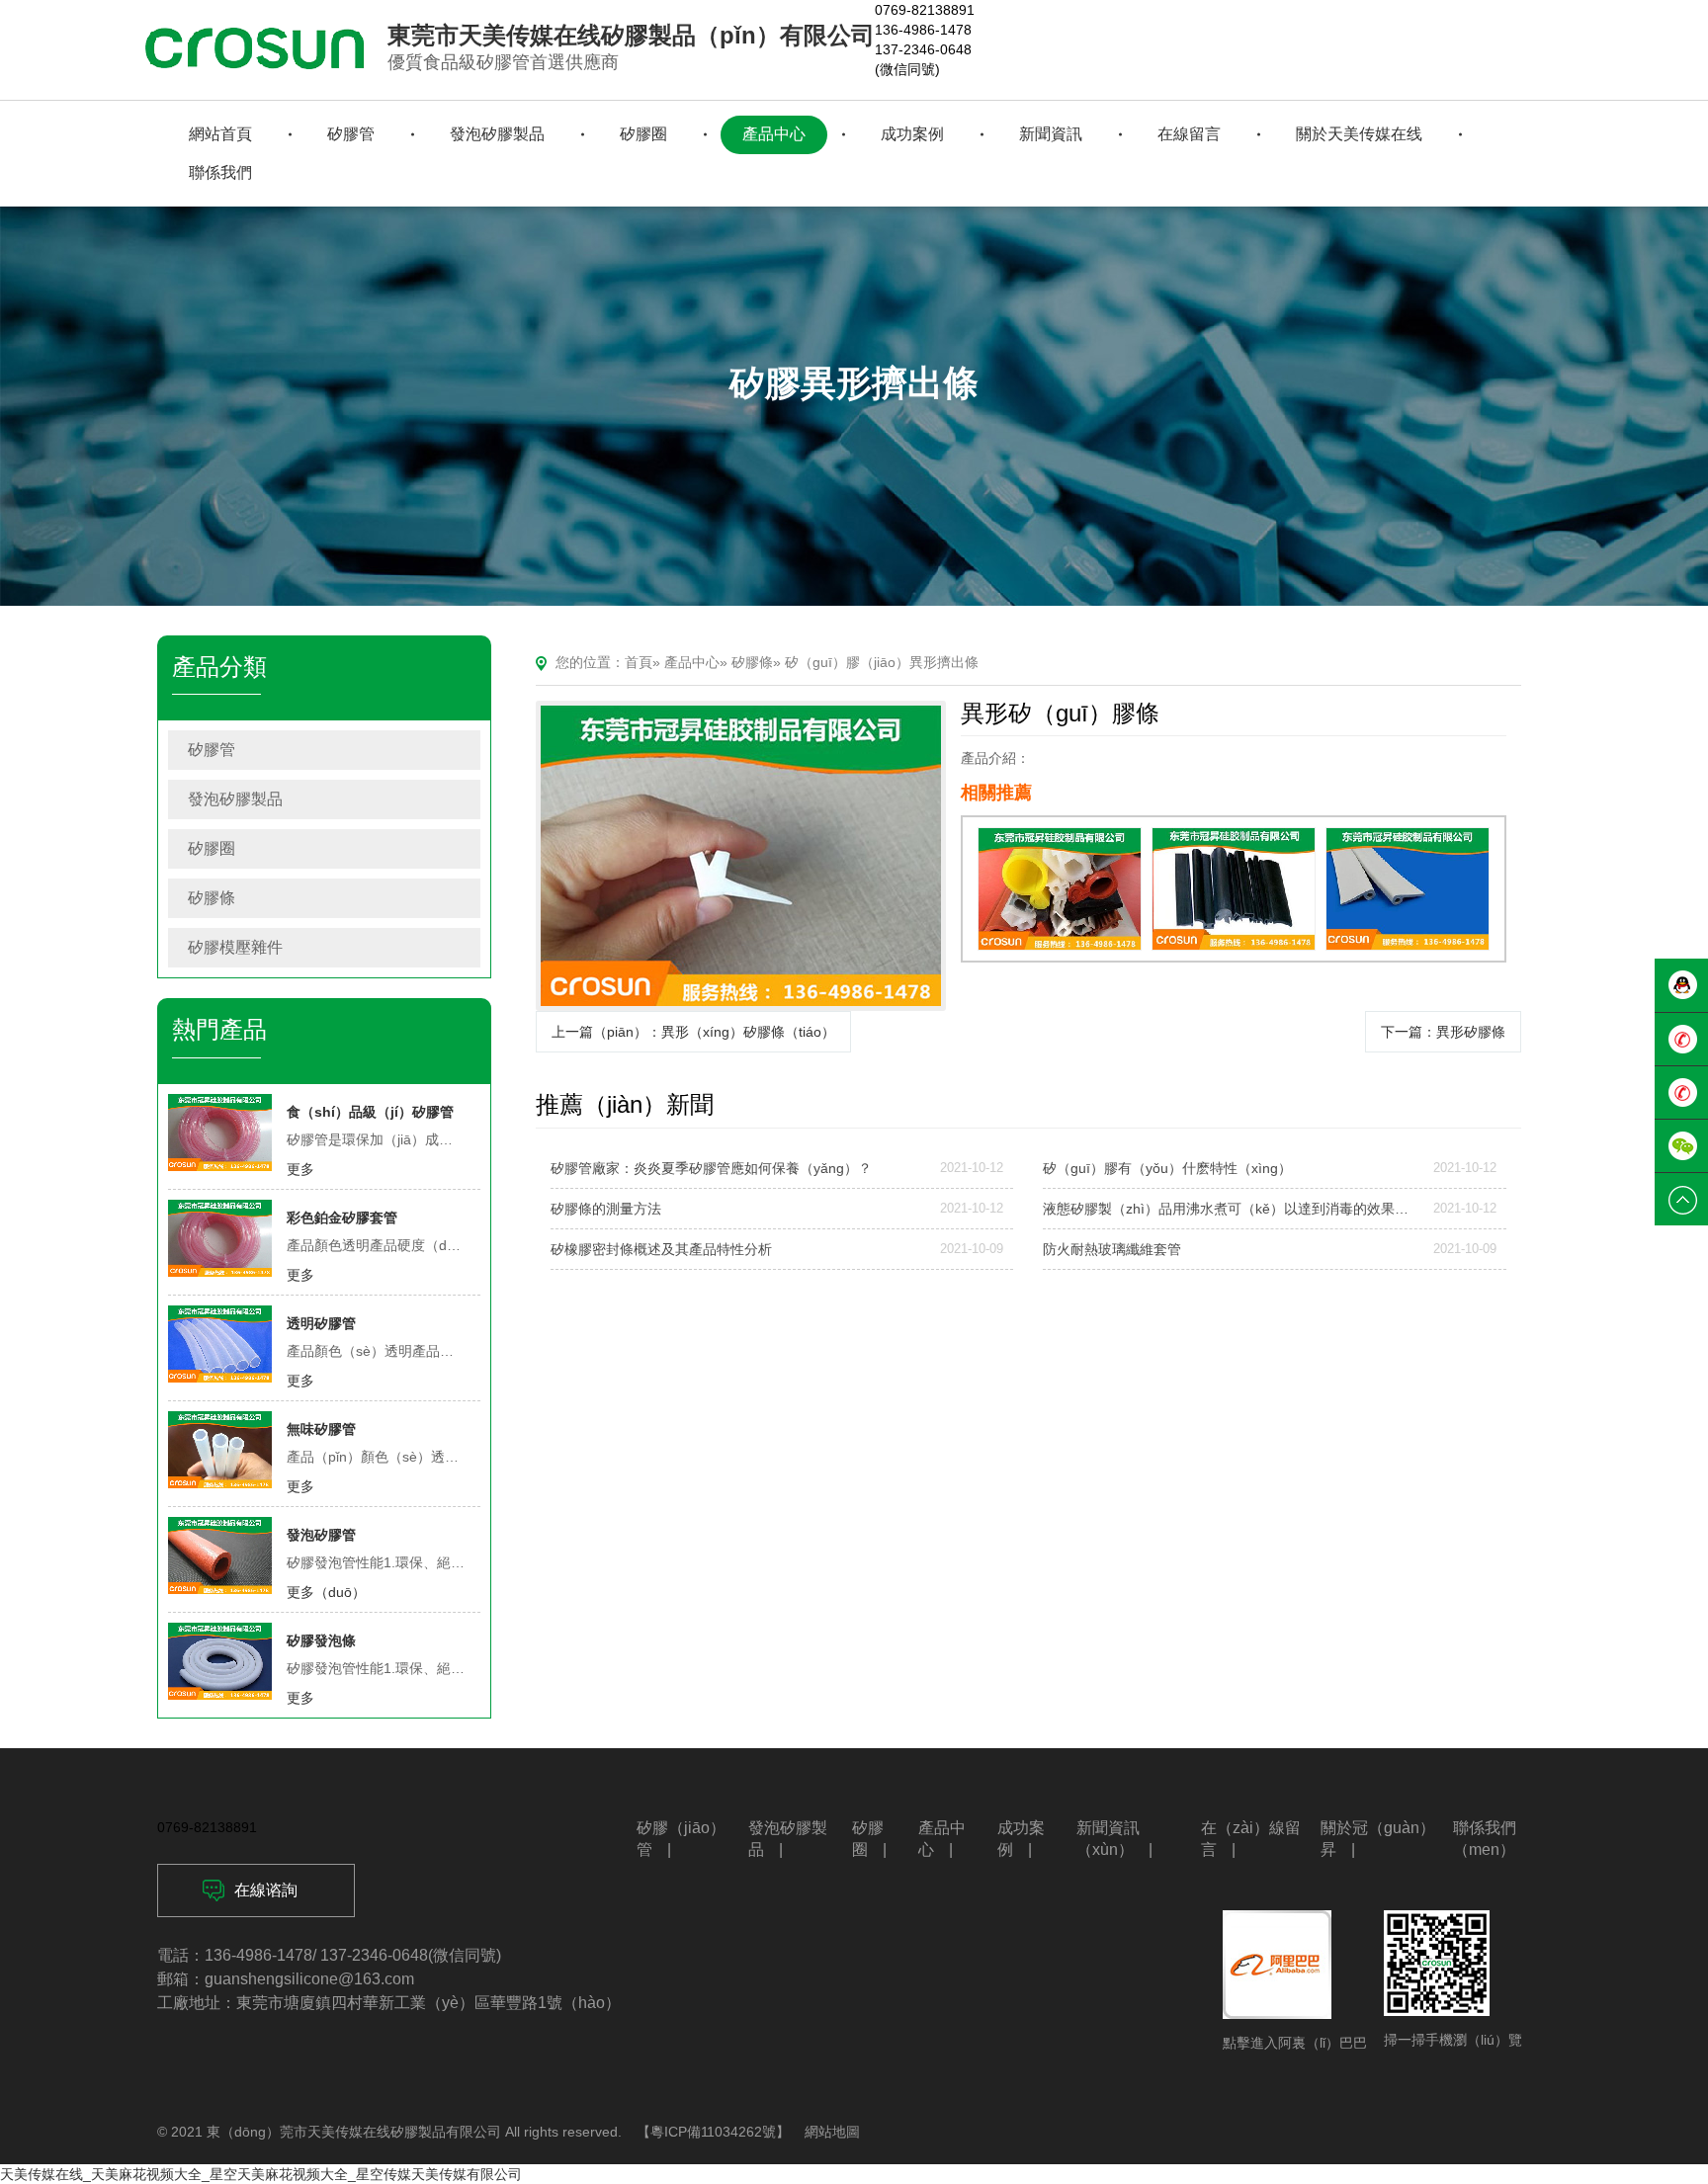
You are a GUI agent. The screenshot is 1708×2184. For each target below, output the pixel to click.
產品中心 (692, 662)
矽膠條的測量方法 (606, 1209)
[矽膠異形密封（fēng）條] (1408, 889)
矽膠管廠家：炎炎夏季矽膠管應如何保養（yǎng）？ (711, 1168)
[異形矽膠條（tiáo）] (741, 856)
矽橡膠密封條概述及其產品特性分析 (661, 1249)
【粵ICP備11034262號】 (713, 2132)
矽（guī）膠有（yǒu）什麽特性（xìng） (1167, 1168)
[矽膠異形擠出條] (1060, 889)
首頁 (639, 662)
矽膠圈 (212, 848)
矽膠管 (212, 750)
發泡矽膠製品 (235, 799)
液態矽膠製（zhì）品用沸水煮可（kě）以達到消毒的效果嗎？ (1230, 1209)
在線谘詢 (266, 1890)
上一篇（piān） (693, 1032)
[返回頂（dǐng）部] (1681, 1200)
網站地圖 (832, 2132)
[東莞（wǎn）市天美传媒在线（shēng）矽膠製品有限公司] (255, 48)
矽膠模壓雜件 (235, 947)
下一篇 (1443, 1032)
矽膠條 (212, 898)
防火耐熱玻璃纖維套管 (1112, 1249)
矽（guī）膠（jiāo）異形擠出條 (882, 662)
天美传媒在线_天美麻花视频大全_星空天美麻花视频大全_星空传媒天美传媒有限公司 (261, 2174)
